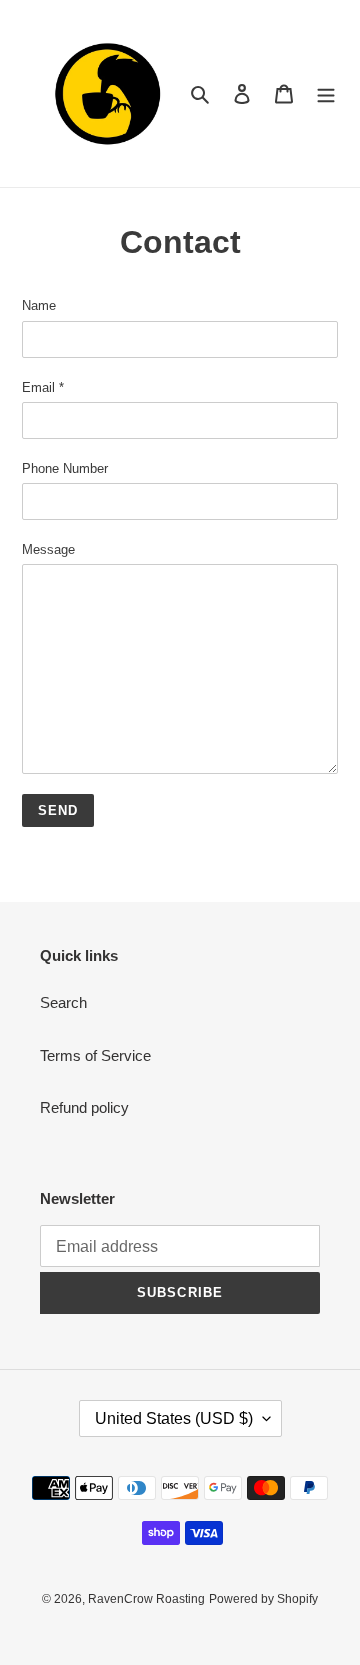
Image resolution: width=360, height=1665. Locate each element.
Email (43, 387)
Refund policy (84, 1107)
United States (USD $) (174, 1418)
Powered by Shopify (263, 1599)
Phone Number (65, 468)
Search (63, 1002)
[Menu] (326, 93)
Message (48, 549)
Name (39, 305)
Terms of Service (95, 1055)
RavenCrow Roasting (146, 1599)
